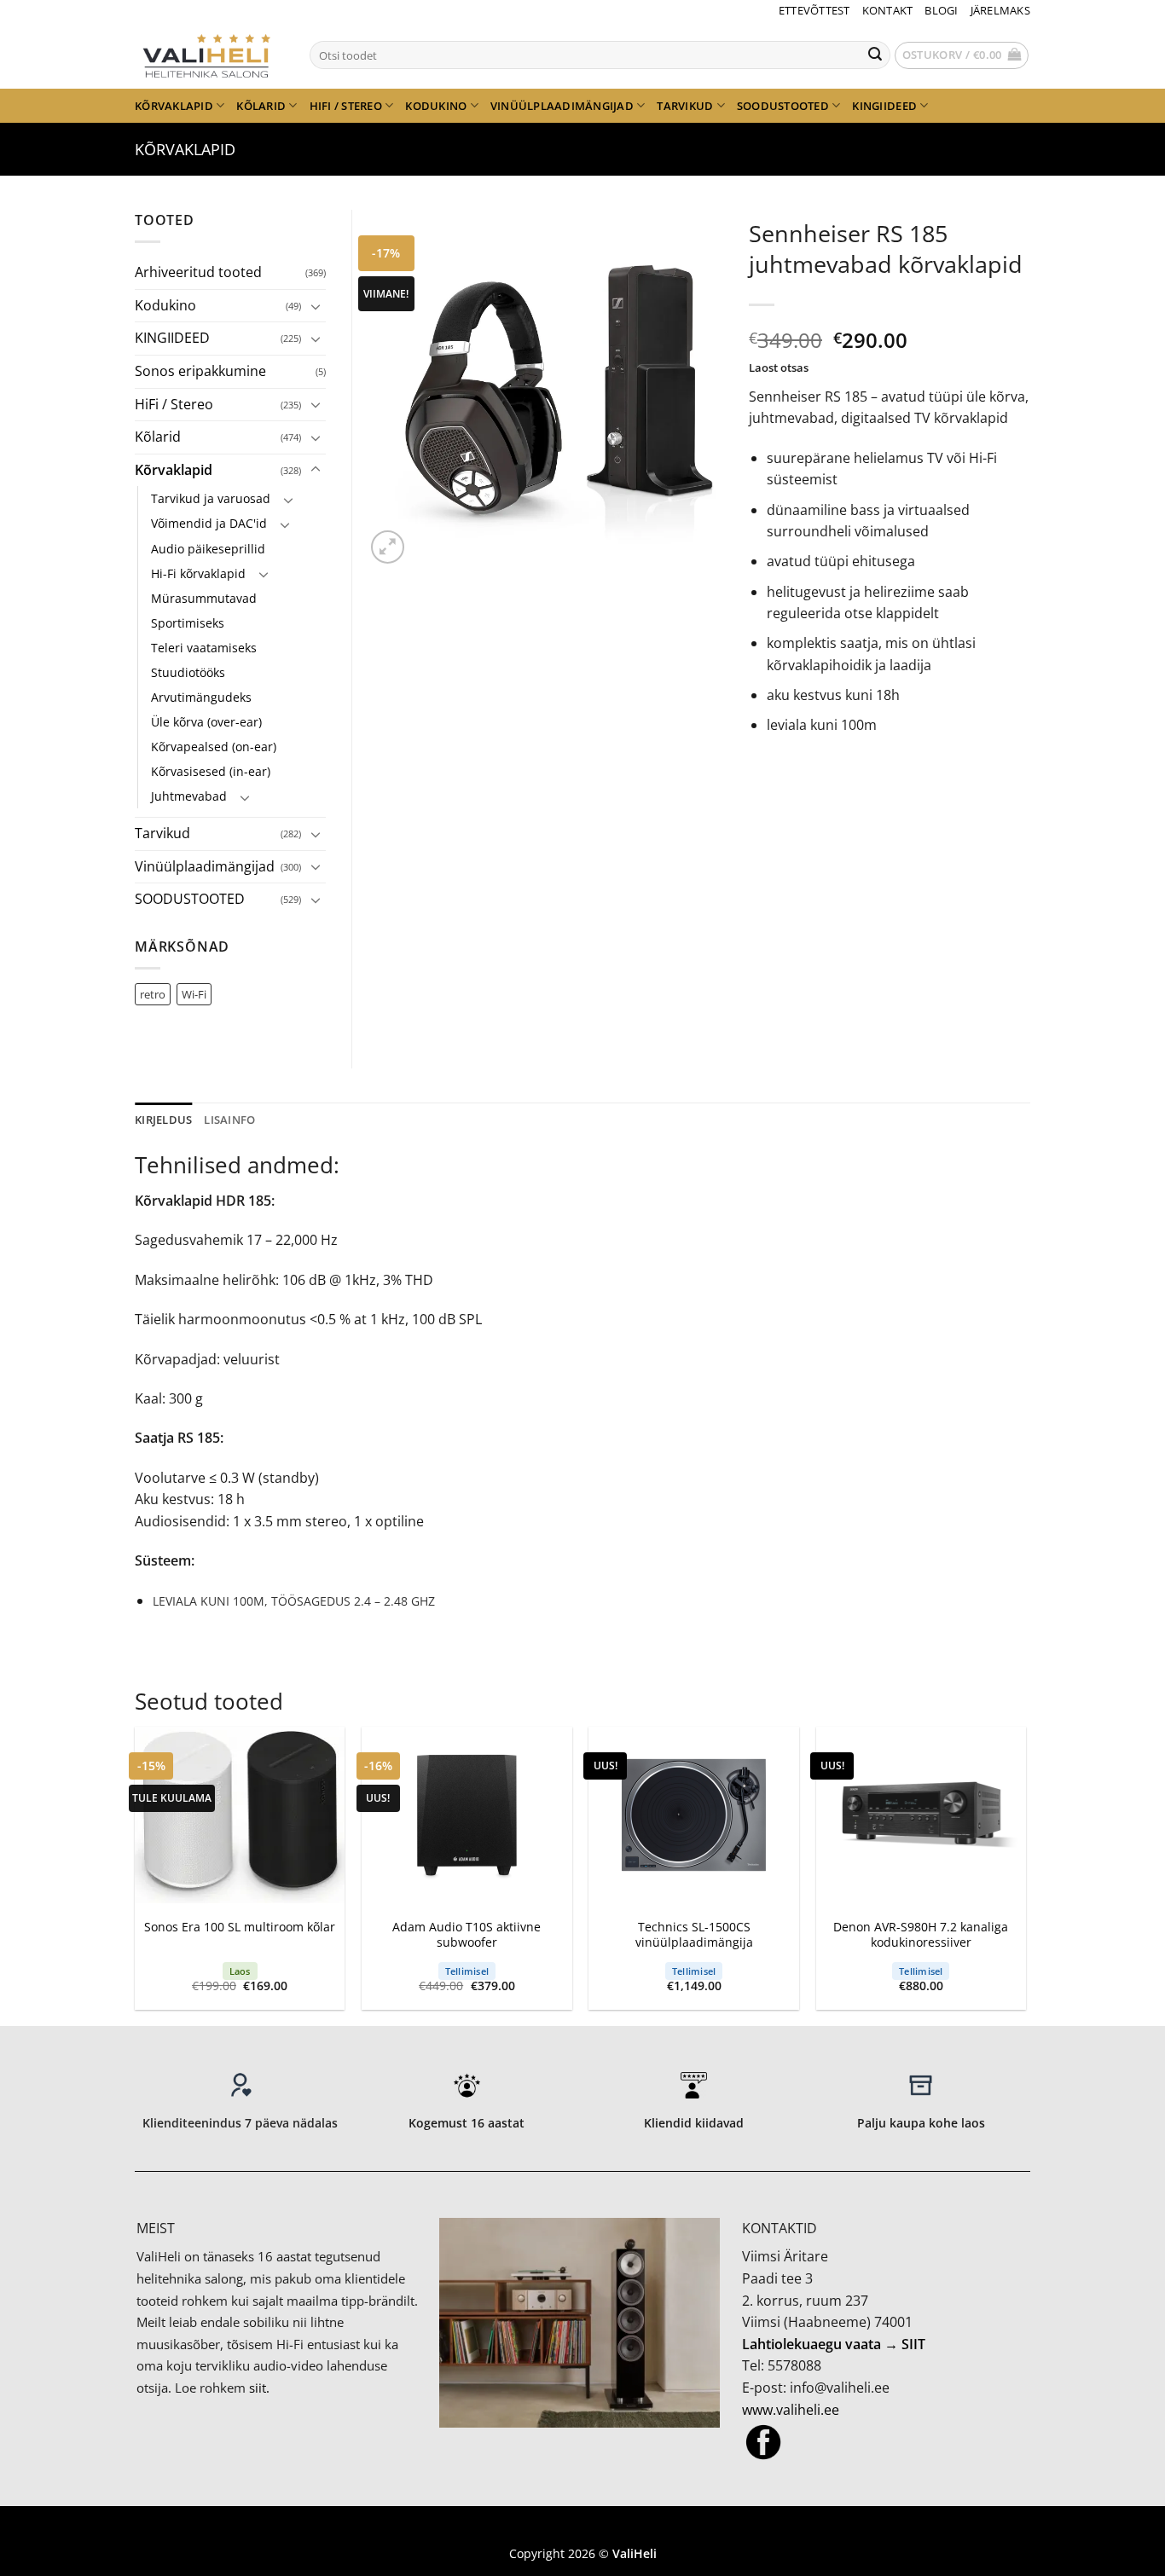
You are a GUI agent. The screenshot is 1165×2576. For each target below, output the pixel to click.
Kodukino (436, 106)
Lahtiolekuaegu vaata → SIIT (834, 2344)
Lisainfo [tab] (229, 1120)
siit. (259, 2388)
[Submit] (875, 55)
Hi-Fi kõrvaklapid (198, 573)
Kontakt (888, 10)
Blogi (941, 10)
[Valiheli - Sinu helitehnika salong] (209, 55)
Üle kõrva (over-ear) (206, 722)
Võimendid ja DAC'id (209, 523)
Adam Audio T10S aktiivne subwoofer (467, 1935)
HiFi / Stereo (346, 106)
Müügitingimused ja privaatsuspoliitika (582, 2529)
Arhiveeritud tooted (198, 272)
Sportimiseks (188, 623)
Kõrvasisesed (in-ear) (211, 771)
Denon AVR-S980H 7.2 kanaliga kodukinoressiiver (921, 1935)
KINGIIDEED (884, 106)
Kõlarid (261, 106)
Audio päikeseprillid (208, 549)
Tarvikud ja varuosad (211, 498)
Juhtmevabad (189, 796)
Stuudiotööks (188, 672)
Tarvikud (685, 106)
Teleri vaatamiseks (204, 648)
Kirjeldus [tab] (163, 1120)
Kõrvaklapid (174, 106)
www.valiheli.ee (791, 2410)
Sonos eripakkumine (200, 371)
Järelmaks (1000, 10)
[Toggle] (316, 306)
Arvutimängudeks (201, 697)
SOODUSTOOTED (783, 106)
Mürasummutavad (204, 598)
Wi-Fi (194, 994)
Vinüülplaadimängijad (562, 106)
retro (153, 994)
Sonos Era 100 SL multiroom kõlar (240, 1927)
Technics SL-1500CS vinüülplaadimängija (694, 1935)
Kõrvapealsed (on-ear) (214, 747)
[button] (962, 55)
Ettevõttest (814, 10)
